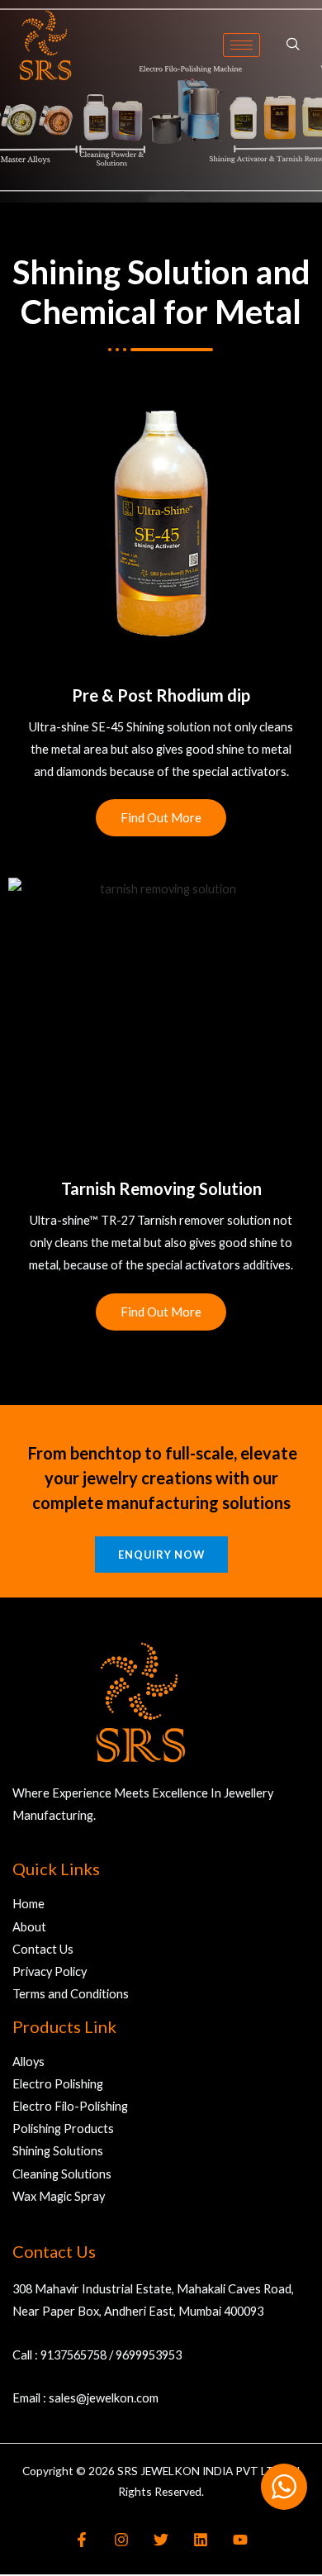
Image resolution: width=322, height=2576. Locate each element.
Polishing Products (63, 2128)
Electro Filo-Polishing (70, 2106)
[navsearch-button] (293, 45)
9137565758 (73, 2355)
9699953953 (149, 2355)
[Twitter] (161, 2540)
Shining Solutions (58, 2151)
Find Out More (161, 817)
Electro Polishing (58, 2084)
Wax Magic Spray (59, 2196)
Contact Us (43, 1949)
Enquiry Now (161, 1555)
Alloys (28, 2062)
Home (28, 1904)
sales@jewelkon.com (104, 2398)
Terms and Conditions (71, 1994)
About (29, 1927)
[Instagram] (121, 2540)
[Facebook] (82, 2540)
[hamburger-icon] (241, 45)
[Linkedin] (201, 2540)
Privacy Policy (50, 1971)
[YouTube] (240, 2540)
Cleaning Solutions (62, 2174)
